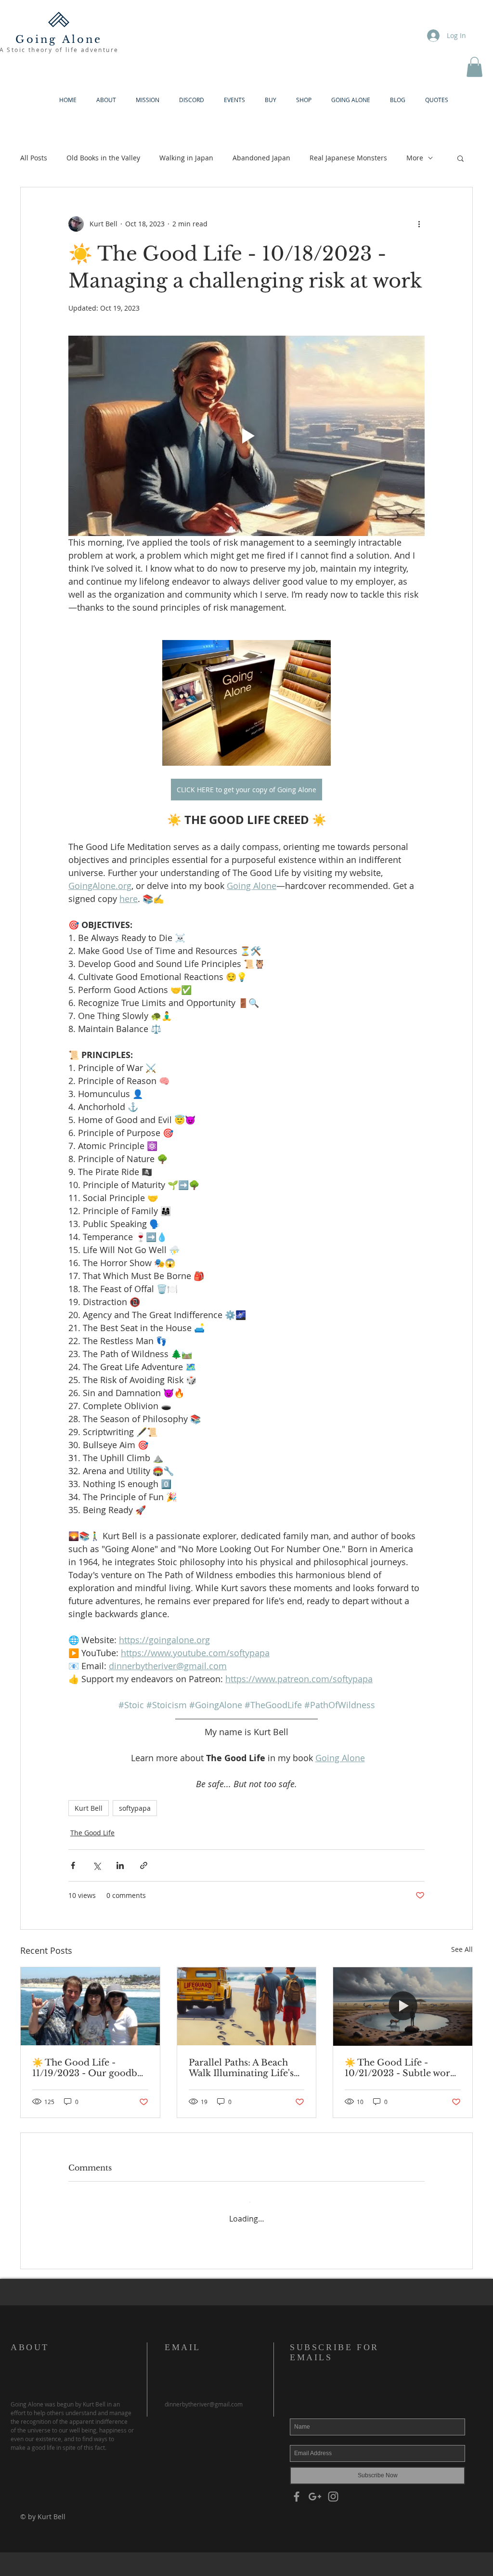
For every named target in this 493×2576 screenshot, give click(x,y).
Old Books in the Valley (103, 158)
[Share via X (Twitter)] (97, 1865)
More (415, 158)
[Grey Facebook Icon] (297, 2487)
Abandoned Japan (261, 158)
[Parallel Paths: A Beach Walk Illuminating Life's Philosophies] (247, 2006)
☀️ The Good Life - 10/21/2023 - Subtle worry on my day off (402, 2068)
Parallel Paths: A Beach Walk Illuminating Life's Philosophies (241, 2068)
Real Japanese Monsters (348, 158)
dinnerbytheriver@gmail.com (204, 2395)
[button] (474, 67)
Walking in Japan (186, 158)
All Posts (34, 158)
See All (462, 1949)
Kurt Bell (89, 1808)
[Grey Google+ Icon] (315, 2487)
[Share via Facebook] (73, 1865)
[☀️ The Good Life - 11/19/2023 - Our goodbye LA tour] (90, 2006)
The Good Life (92, 1833)
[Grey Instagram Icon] (333, 2487)
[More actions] (419, 224)
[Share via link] (144, 1865)
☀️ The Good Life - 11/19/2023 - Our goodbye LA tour (90, 2068)
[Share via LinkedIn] (120, 1865)
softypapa (135, 1808)
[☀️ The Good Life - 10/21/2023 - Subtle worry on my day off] (403, 2006)
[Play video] (246, 436)
